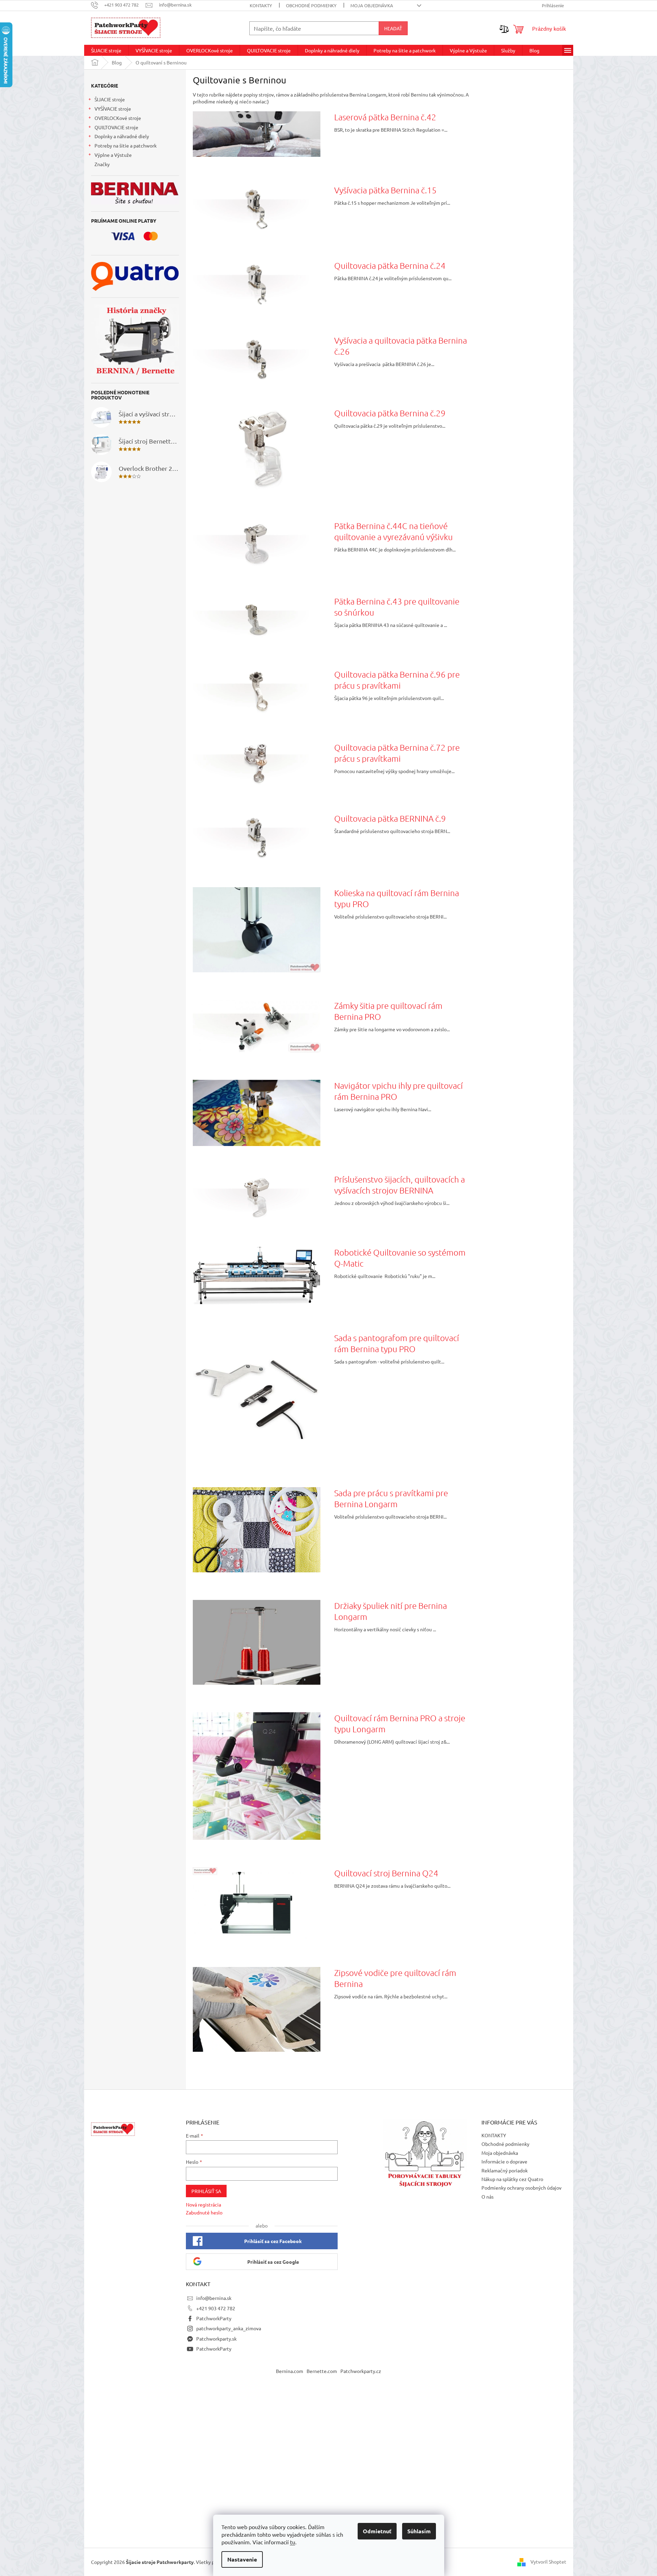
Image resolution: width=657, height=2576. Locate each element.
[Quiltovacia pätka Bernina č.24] (257, 283)
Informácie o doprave (504, 2161)
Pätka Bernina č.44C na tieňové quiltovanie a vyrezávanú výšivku (394, 531)
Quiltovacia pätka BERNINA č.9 (390, 818)
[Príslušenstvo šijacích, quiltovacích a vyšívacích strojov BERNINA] (257, 1196)
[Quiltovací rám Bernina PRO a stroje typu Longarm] (257, 1775)
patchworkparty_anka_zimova (229, 2328)
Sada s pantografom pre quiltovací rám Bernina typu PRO (397, 1343)
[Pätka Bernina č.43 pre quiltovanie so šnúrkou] (257, 618)
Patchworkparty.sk (216, 2339)
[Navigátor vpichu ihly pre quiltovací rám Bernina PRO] (257, 1112)
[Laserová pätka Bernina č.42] (257, 133)
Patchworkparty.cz (361, 2371)
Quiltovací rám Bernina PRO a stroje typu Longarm (400, 1723)
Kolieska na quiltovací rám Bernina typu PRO (397, 898)
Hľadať (393, 28)
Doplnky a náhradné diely (122, 136)
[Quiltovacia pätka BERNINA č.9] (257, 835)
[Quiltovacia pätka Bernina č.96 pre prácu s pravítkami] (257, 691)
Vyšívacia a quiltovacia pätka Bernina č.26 (401, 346)
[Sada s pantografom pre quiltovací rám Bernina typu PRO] (257, 1395)
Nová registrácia (203, 2204)
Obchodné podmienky (311, 5)
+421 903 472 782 (216, 2308)
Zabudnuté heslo (204, 2212)
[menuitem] (106, 50)
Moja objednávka (372, 5)
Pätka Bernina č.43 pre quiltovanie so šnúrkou (397, 607)
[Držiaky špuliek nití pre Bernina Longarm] (257, 1641)
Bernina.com (290, 2371)
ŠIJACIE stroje (110, 99)
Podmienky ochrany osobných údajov (521, 2188)
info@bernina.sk (214, 2298)
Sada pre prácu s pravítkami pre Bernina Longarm (391, 1498)
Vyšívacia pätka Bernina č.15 (385, 190)
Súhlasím (419, 2531)
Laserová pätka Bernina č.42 (385, 117)
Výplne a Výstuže (113, 155)
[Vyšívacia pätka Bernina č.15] (257, 208)
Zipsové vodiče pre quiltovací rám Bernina (395, 1978)
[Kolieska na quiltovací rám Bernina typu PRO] (257, 929)
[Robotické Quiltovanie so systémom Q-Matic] (257, 1275)
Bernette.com (322, 2371)
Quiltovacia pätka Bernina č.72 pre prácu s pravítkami (397, 753)
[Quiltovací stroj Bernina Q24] (257, 1903)
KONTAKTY (261, 5)
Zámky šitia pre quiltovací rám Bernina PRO (388, 1011)
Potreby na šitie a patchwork (126, 145)
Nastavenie (242, 2559)
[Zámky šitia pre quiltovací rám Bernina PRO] (257, 1025)
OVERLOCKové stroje (118, 118)
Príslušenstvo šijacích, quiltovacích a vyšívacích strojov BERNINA (400, 1185)
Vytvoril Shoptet (548, 2561)
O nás (487, 2197)
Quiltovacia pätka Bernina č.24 (390, 265)
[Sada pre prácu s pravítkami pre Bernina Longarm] (257, 1529)
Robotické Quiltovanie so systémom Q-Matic (400, 1258)
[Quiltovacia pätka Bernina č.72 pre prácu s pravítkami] (257, 763)
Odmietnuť (377, 2531)
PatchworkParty (214, 2318)
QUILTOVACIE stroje (116, 127)
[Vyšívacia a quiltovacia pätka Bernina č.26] (257, 356)
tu (293, 2542)
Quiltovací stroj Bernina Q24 (386, 1873)
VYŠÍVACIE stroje (113, 109)
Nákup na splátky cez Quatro (512, 2179)
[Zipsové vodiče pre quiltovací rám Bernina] (257, 2009)
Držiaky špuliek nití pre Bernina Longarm (391, 1611)
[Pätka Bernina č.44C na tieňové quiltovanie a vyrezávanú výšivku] (257, 543)
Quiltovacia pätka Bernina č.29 (390, 413)
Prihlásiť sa (206, 2191)
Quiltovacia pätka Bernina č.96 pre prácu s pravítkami (397, 680)
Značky (102, 164)
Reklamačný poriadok (505, 2170)
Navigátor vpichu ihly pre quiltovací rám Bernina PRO (399, 1091)
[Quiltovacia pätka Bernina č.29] (257, 449)
